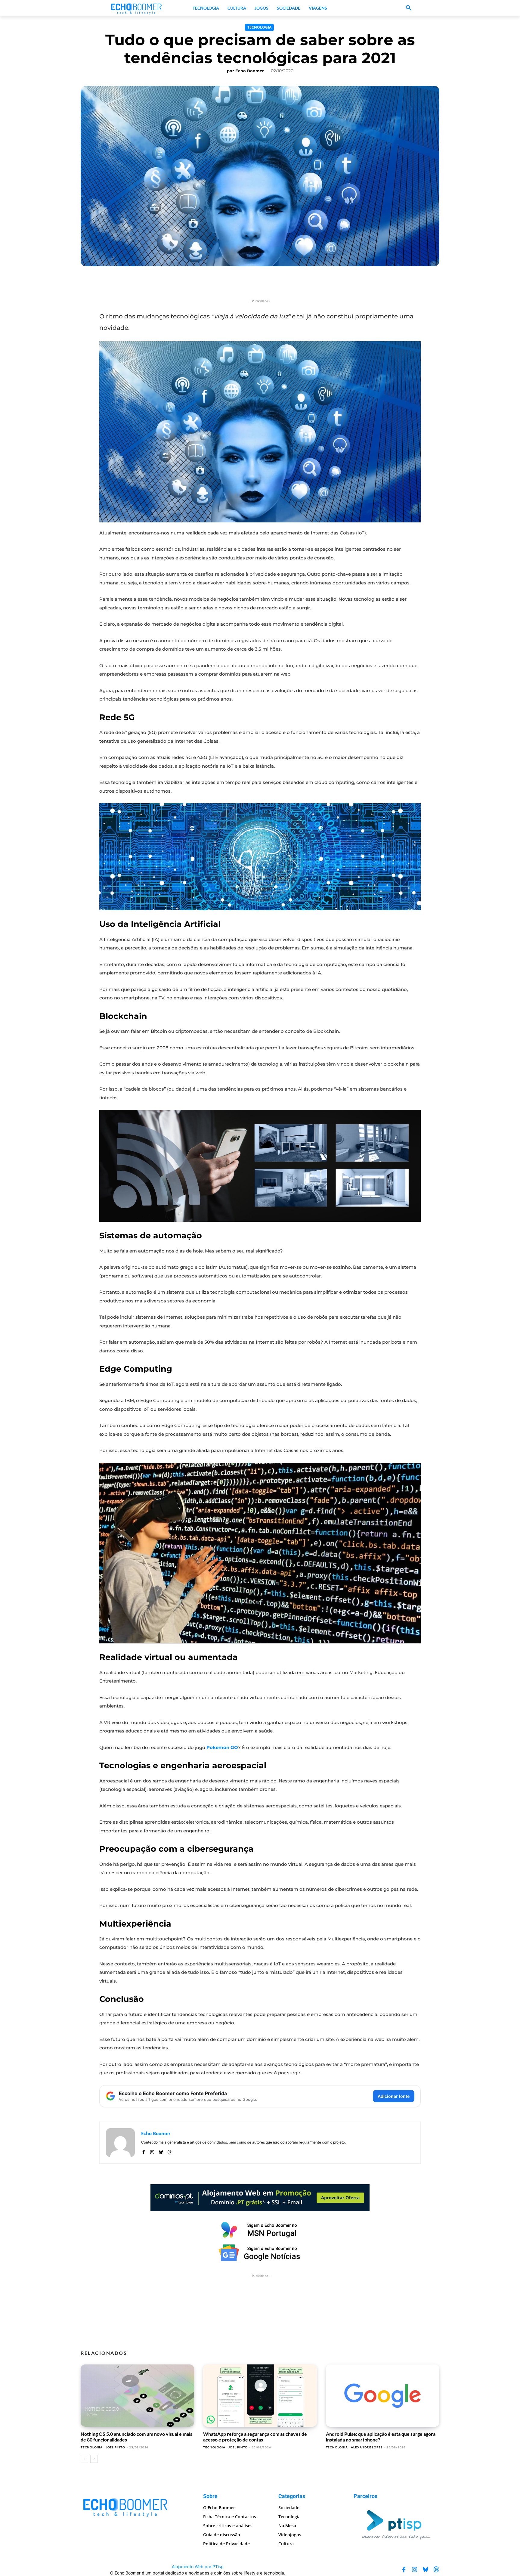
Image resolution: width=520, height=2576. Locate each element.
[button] (409, 8)
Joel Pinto (116, 2447)
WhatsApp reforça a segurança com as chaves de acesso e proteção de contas (255, 2437)
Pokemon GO (222, 1747)
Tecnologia (259, 27)
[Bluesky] (161, 2151)
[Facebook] (143, 2151)
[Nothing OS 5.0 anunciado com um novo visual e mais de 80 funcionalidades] (137, 2396)
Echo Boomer (250, 71)
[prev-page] (84, 2459)
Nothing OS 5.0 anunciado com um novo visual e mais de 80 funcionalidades (136, 2437)
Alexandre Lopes (367, 2447)
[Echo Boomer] (137, 8)
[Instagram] (152, 2151)
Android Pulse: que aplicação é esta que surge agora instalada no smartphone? (381, 2437)
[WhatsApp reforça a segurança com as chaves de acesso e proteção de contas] (260, 2396)
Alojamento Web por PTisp (198, 2567)
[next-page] (94, 2459)
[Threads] (170, 2151)
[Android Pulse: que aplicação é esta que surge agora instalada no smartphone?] (383, 2396)
